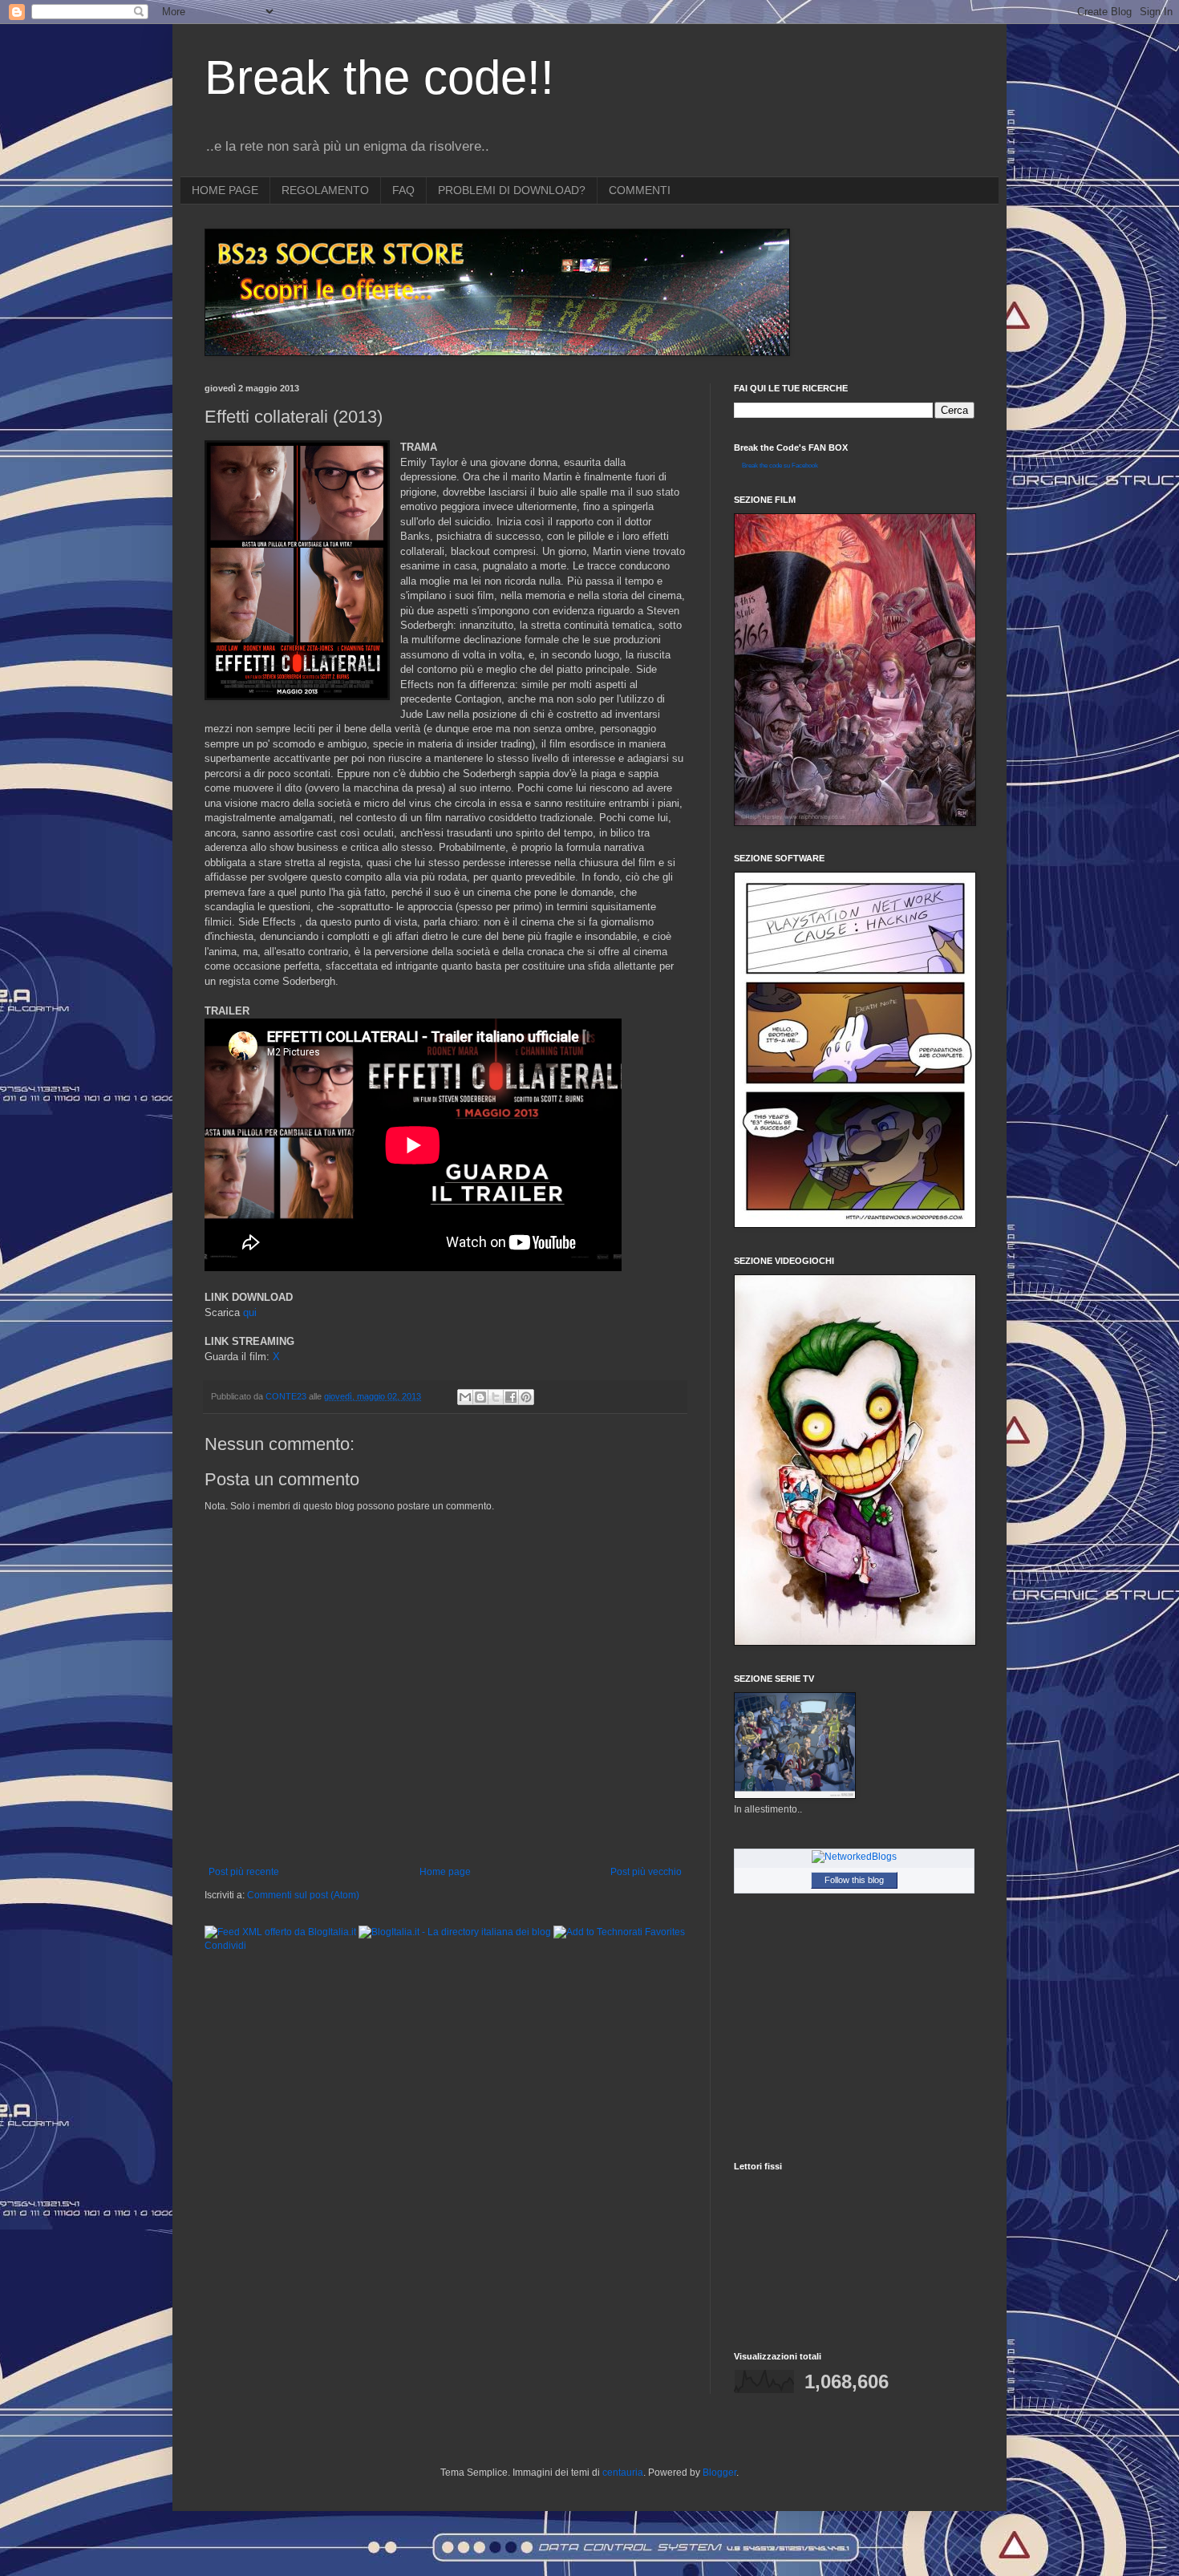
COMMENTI (640, 190)
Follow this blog (854, 1880)
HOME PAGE (225, 190)
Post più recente (244, 1872)
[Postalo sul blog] (480, 1397)
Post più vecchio (646, 1872)
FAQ (403, 190)
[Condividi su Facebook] (511, 1397)
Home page (445, 1872)
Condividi (225, 1946)
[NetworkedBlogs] (854, 1857)
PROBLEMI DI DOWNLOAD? (512, 190)
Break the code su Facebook (780, 466)
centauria (623, 2473)
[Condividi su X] (496, 1397)
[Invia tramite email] (465, 1397)
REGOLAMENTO (325, 190)
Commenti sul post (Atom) (303, 1895)
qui (250, 1312)
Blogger (719, 2473)
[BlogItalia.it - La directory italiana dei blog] (455, 1932)
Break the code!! (379, 77)
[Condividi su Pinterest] (526, 1397)
